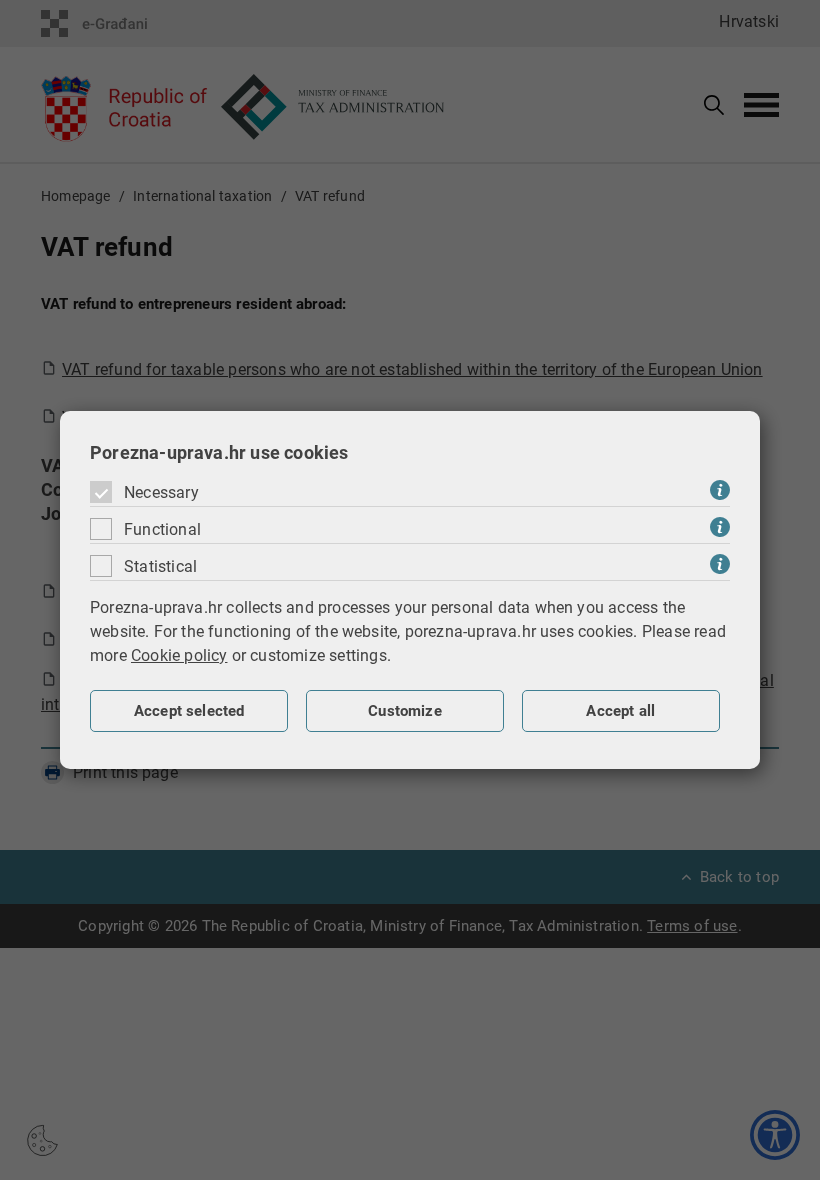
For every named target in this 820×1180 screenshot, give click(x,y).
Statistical (160, 566)
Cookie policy (179, 655)
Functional (162, 529)
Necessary (161, 492)
